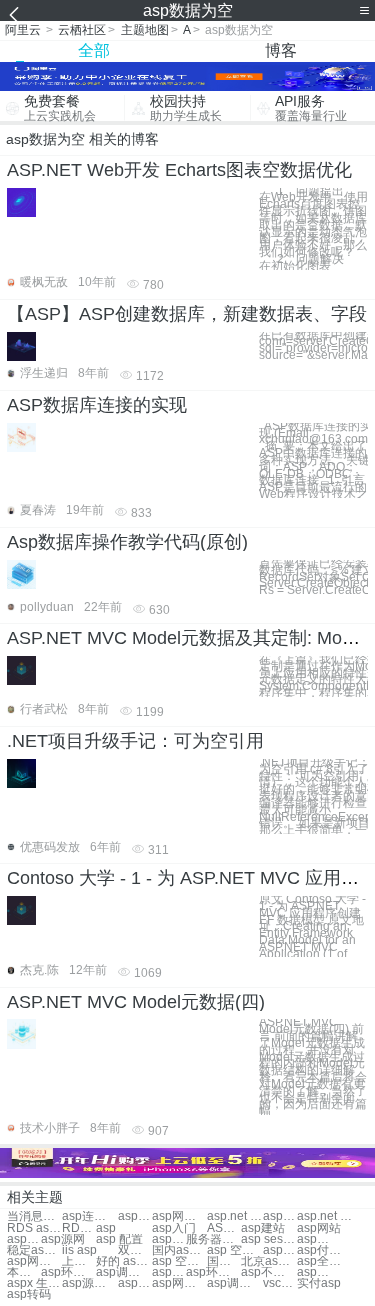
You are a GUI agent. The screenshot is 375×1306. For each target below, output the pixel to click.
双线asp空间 (135, 1250)
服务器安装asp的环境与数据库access (213, 1239)
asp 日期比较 (135, 1283)
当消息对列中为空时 (34, 1216)
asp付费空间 (324, 1250)
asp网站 (319, 1228)
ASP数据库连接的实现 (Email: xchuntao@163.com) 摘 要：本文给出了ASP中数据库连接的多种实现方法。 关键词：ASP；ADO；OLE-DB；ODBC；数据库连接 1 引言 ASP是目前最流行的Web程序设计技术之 (313, 460)
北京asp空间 (268, 1261)
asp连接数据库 (89, 1216)
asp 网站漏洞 (314, 1239)
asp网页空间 (34, 1261)
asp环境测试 (68, 1272)
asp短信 (169, 1239)
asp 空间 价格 (179, 1261)
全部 (94, 50)
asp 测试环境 (169, 1272)
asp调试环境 (123, 1272)
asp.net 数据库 (234, 1216)
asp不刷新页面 (268, 1272)
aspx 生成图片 (34, 1283)
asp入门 (174, 1228)
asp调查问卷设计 (234, 1283)
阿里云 (23, 30)
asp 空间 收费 (280, 1250)
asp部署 (24, 1239)
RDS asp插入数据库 (79, 1228)
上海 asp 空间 (79, 1261)
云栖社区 (82, 30)
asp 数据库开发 (135, 1216)
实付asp (319, 1283)
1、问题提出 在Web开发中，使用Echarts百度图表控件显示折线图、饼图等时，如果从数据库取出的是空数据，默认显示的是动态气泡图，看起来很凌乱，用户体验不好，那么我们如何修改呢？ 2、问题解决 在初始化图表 (313, 229)
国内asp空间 (179, 1250)
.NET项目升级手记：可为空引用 (135, 741)
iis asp (79, 1250)
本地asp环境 (24, 1272)
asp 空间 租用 (234, 1250)
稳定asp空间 (34, 1250)
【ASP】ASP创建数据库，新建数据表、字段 (187, 314)
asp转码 (29, 1294)
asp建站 (263, 1228)
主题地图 (145, 30)
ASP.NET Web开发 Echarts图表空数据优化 (179, 170)
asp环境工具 (213, 1272)
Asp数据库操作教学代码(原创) (127, 542)
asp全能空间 (324, 1261)
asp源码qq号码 (89, 1283)
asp (106, 1228)
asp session (268, 1239)
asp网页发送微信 (179, 1283)
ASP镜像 (224, 1228)
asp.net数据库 (280, 1216)
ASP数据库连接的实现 (97, 405)
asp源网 (63, 1239)
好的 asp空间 (123, 1261)
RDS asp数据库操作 (34, 1228)
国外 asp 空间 (224, 1261)
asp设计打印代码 (314, 1272)
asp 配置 (119, 1239)
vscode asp (280, 1283)
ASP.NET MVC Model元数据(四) (136, 1002)
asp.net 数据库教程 (324, 1216)
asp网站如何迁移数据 (179, 1216)
